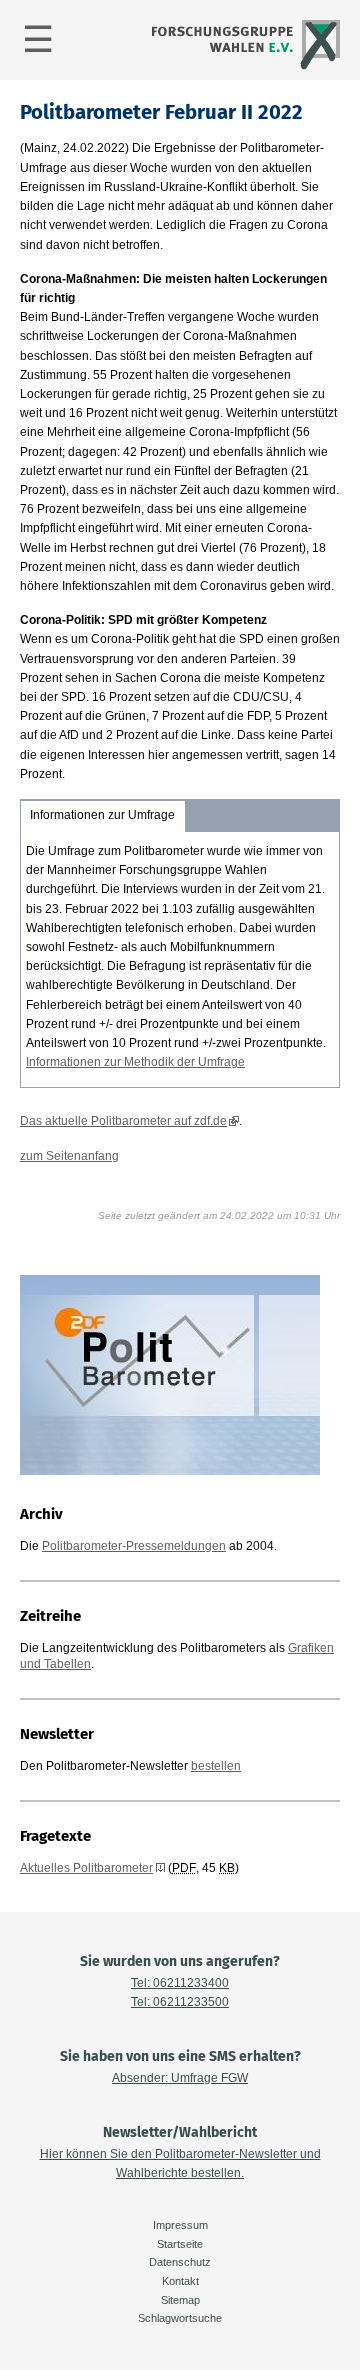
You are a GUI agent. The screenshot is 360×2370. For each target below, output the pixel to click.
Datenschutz (180, 2262)
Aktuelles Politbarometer (86, 1868)
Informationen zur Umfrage (102, 815)
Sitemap (180, 2300)
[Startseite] (243, 67)
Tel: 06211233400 (180, 1983)
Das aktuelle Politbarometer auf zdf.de (123, 1121)
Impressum (180, 2225)
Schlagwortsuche (180, 2318)
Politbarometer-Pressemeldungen (134, 1546)
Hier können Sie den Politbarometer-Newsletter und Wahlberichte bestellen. (180, 2163)
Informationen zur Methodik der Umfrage (135, 1062)
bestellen (216, 1766)
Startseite (180, 2244)
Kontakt (180, 2281)
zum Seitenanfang (69, 1156)
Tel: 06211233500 (180, 2002)
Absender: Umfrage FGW (180, 2078)
